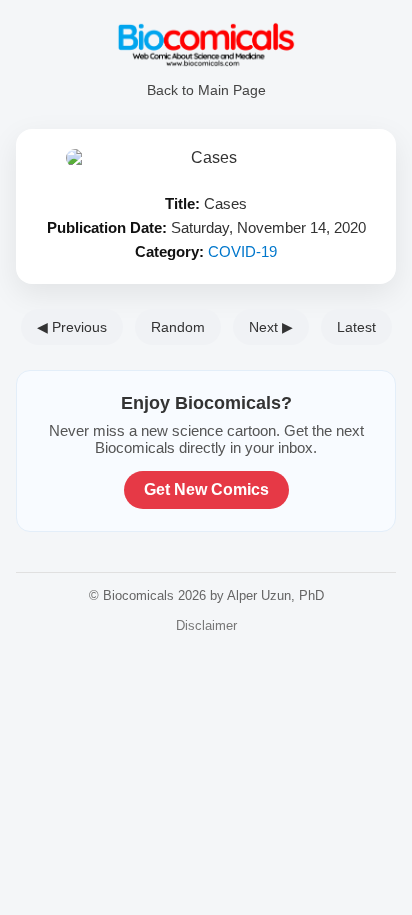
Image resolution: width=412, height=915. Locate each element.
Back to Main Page (206, 90)
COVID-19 (242, 251)
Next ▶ (271, 327)
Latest (356, 327)
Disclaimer (206, 625)
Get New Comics (206, 489)
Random (178, 327)
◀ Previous (72, 327)
